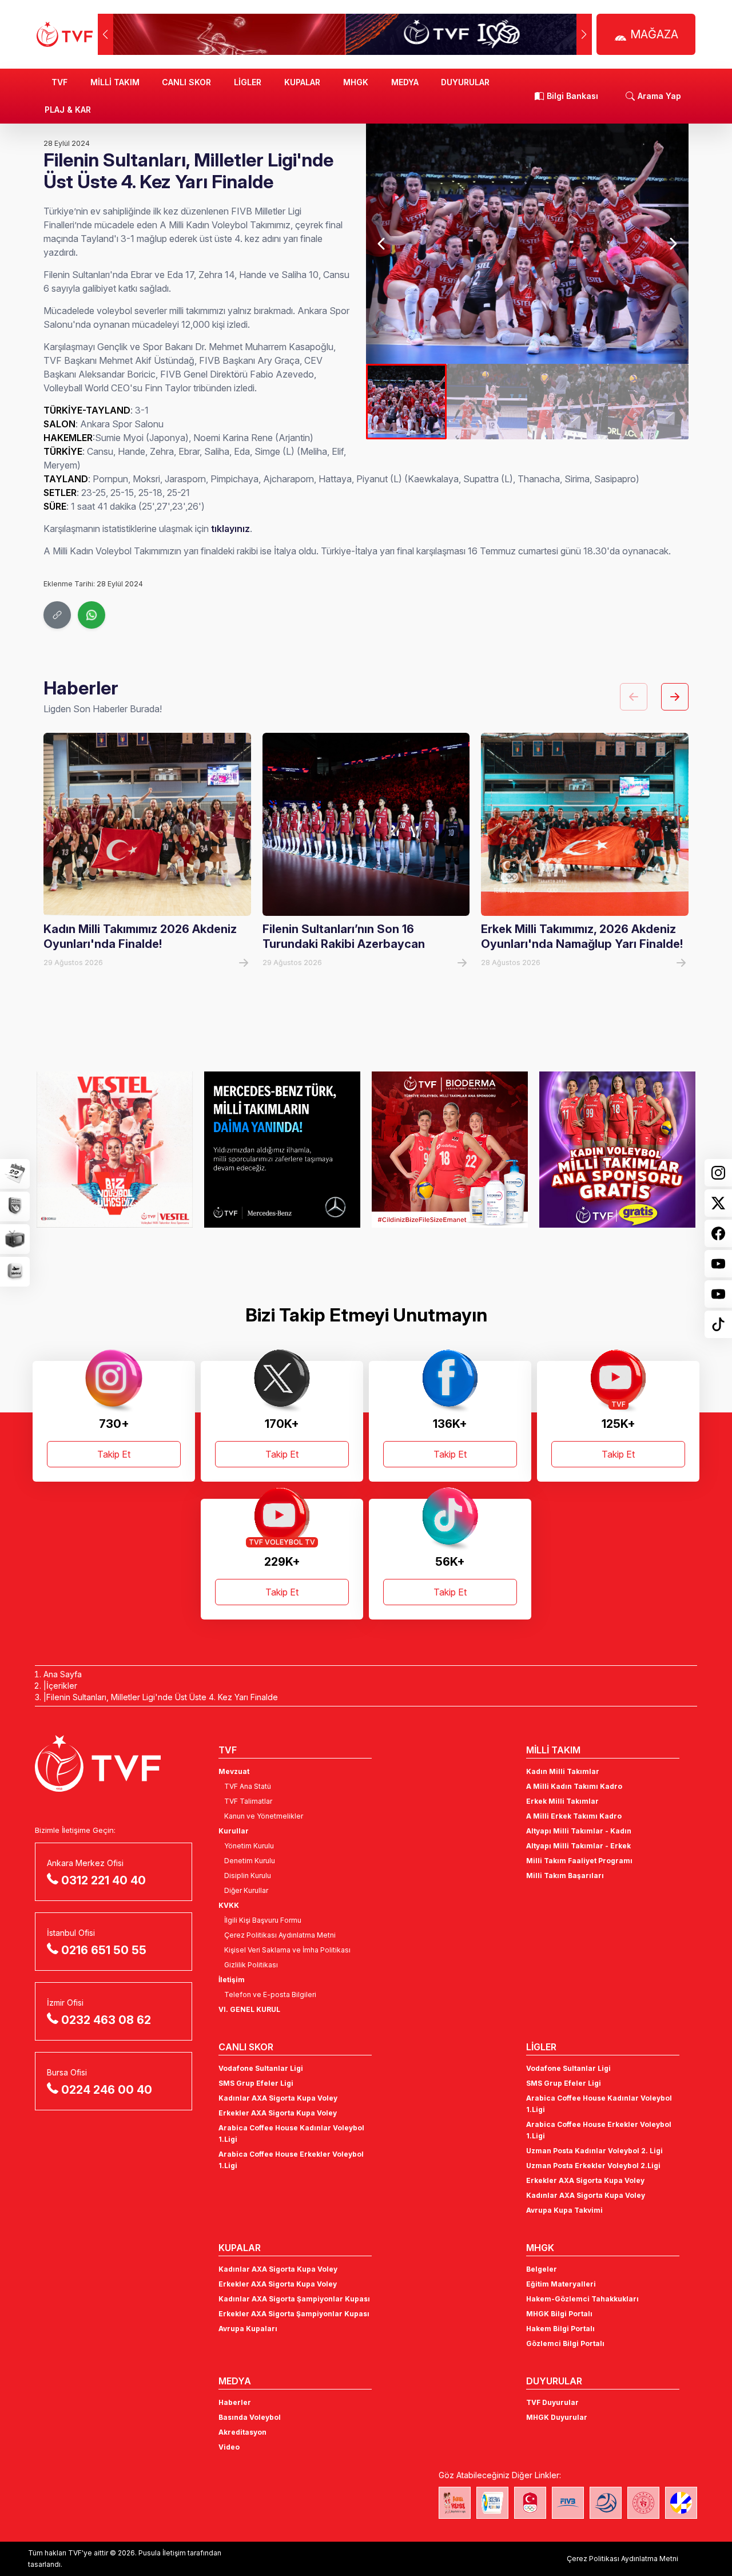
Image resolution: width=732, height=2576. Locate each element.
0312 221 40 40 (104, 1880)
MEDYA (405, 82)
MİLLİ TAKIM (115, 82)
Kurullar (234, 1831)
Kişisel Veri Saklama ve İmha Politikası (287, 1950)
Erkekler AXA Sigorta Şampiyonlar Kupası (294, 2314)
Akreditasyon (242, 2432)
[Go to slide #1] (406, 402)
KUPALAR (302, 82)
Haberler (235, 2402)
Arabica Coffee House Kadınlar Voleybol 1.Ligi (291, 2134)
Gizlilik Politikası (251, 1965)
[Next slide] (673, 244)
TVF (59, 82)
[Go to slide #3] (568, 402)
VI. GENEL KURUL (249, 2009)
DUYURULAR (465, 82)
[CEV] (681, 2503)
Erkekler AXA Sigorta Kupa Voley (278, 2113)
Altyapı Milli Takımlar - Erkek (578, 1846)
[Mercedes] (282, 1149)
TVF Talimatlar (248, 1801)
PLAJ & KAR (68, 110)
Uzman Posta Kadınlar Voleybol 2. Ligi (594, 2151)
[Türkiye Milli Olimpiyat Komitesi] (530, 2503)
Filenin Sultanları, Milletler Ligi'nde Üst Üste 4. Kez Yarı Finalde (162, 1697)
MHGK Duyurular (557, 2417)
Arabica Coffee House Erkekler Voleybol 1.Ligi (291, 2160)
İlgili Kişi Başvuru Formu (263, 1920)
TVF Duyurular (552, 2402)
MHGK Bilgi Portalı (559, 2314)
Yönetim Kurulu (249, 1846)
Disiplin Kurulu (248, 1876)
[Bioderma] (450, 1149)
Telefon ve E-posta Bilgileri (270, 1994)
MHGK (356, 82)
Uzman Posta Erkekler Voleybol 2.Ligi (593, 2166)
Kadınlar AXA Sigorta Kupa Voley (278, 2098)
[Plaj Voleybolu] (492, 2503)
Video (229, 2447)
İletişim (232, 1980)
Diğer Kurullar (246, 1890)
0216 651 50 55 (104, 1950)
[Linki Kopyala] (57, 615)
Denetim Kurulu (250, 1861)
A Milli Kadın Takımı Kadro (574, 1786)
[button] (584, 34)
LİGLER (248, 82)
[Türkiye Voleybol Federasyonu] (65, 34)
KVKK (229, 1905)
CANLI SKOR (186, 82)
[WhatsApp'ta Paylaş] (91, 615)
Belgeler (542, 2269)
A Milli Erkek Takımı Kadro (574, 1816)
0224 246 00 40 (107, 2090)
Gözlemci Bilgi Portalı (565, 2343)
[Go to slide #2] (487, 402)
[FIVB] (568, 2503)
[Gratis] (617, 1149)
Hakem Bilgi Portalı (560, 2329)
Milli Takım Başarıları (565, 1876)
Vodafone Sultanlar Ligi (261, 2068)
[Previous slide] (382, 244)
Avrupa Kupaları (248, 2329)
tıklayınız (230, 529)
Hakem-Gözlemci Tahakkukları (582, 2299)
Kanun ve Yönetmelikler (264, 1816)
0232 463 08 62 (106, 2020)
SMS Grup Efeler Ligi (256, 2083)
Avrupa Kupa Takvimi (564, 2210)
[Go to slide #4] (648, 402)
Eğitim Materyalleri (561, 2284)
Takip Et (114, 1454)
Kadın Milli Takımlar (563, 1771)
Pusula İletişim (162, 2553)
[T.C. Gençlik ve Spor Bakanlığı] (643, 2503)
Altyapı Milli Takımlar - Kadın (579, 1831)
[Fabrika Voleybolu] (455, 2503)
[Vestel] (115, 1149)
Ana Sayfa (63, 1674)
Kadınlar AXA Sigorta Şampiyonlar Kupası (294, 2299)
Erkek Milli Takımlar (562, 1801)
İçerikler (62, 1686)
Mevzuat (234, 1771)
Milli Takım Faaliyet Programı (579, 1861)
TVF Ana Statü (248, 1786)
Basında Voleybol (250, 2417)
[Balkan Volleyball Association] (606, 2503)
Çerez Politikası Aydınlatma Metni (280, 1935)
